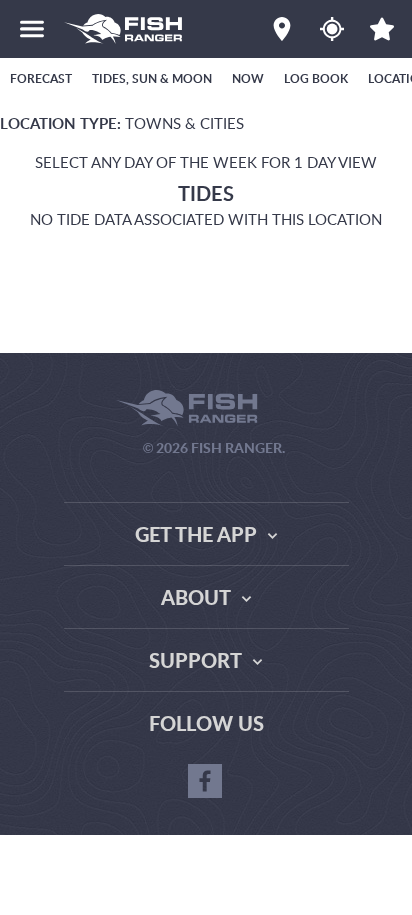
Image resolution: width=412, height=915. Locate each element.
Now (248, 78)
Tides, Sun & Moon (152, 78)
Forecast (41, 78)
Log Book (316, 78)
